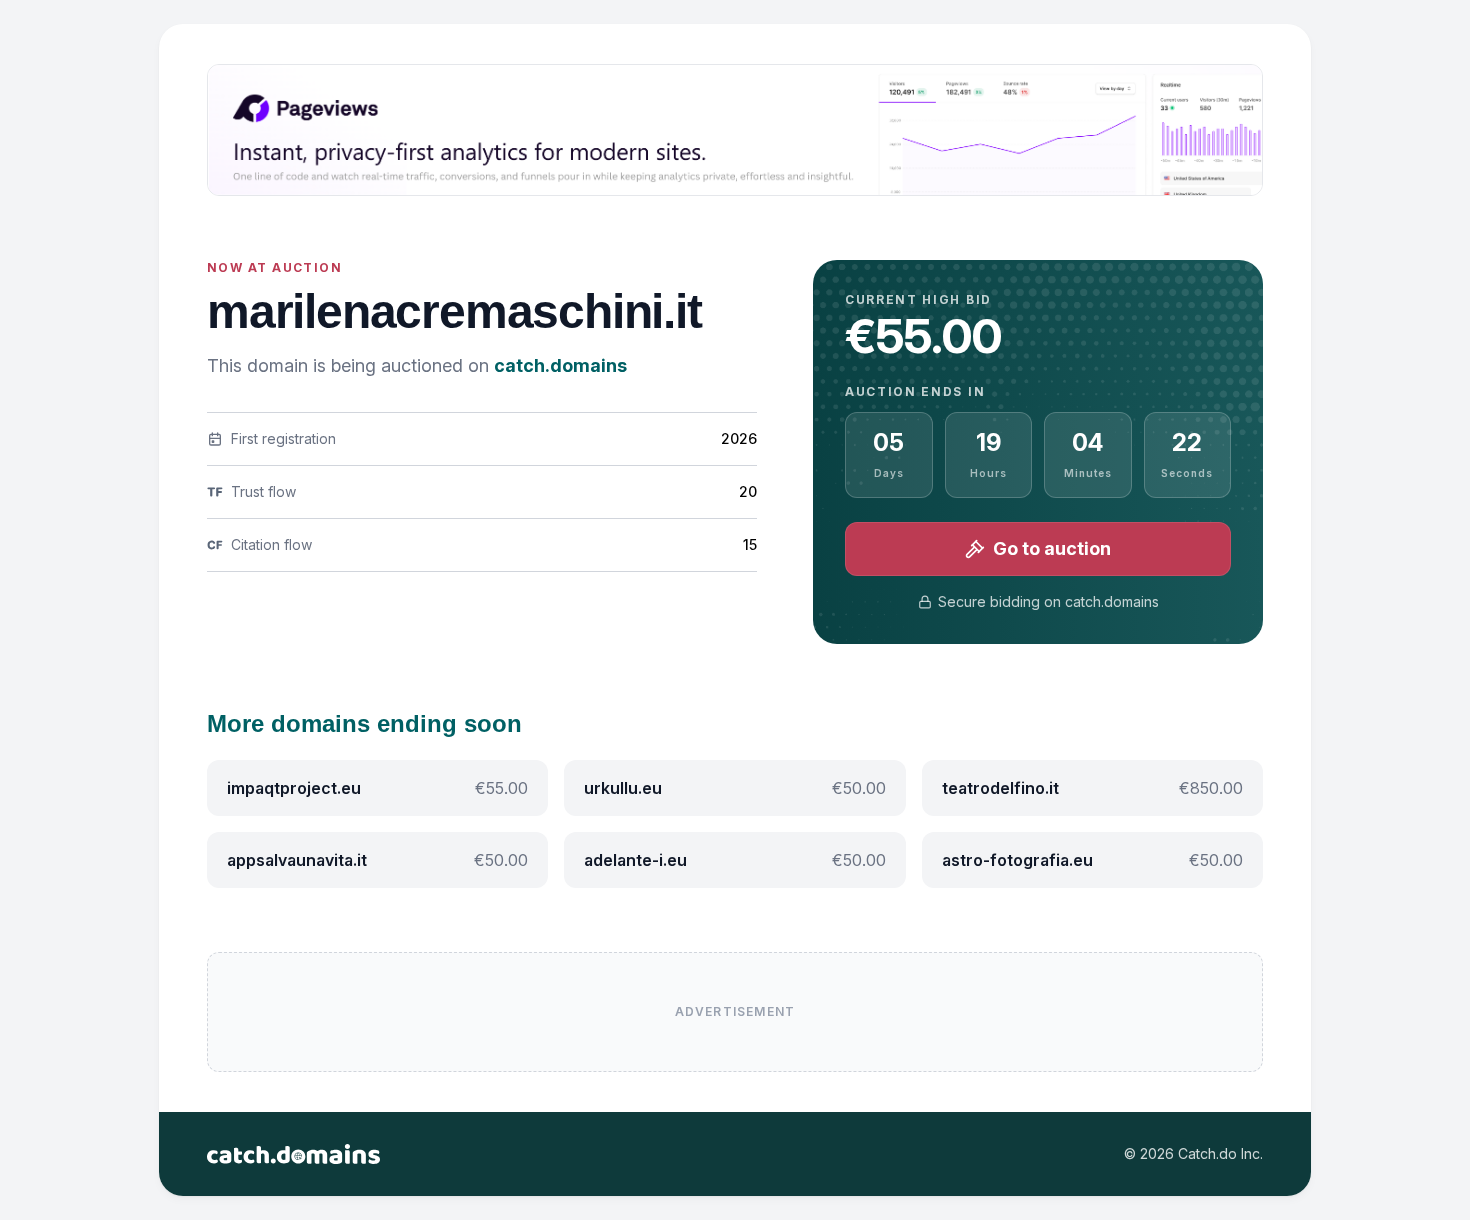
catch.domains (560, 365)
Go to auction (1052, 548)
